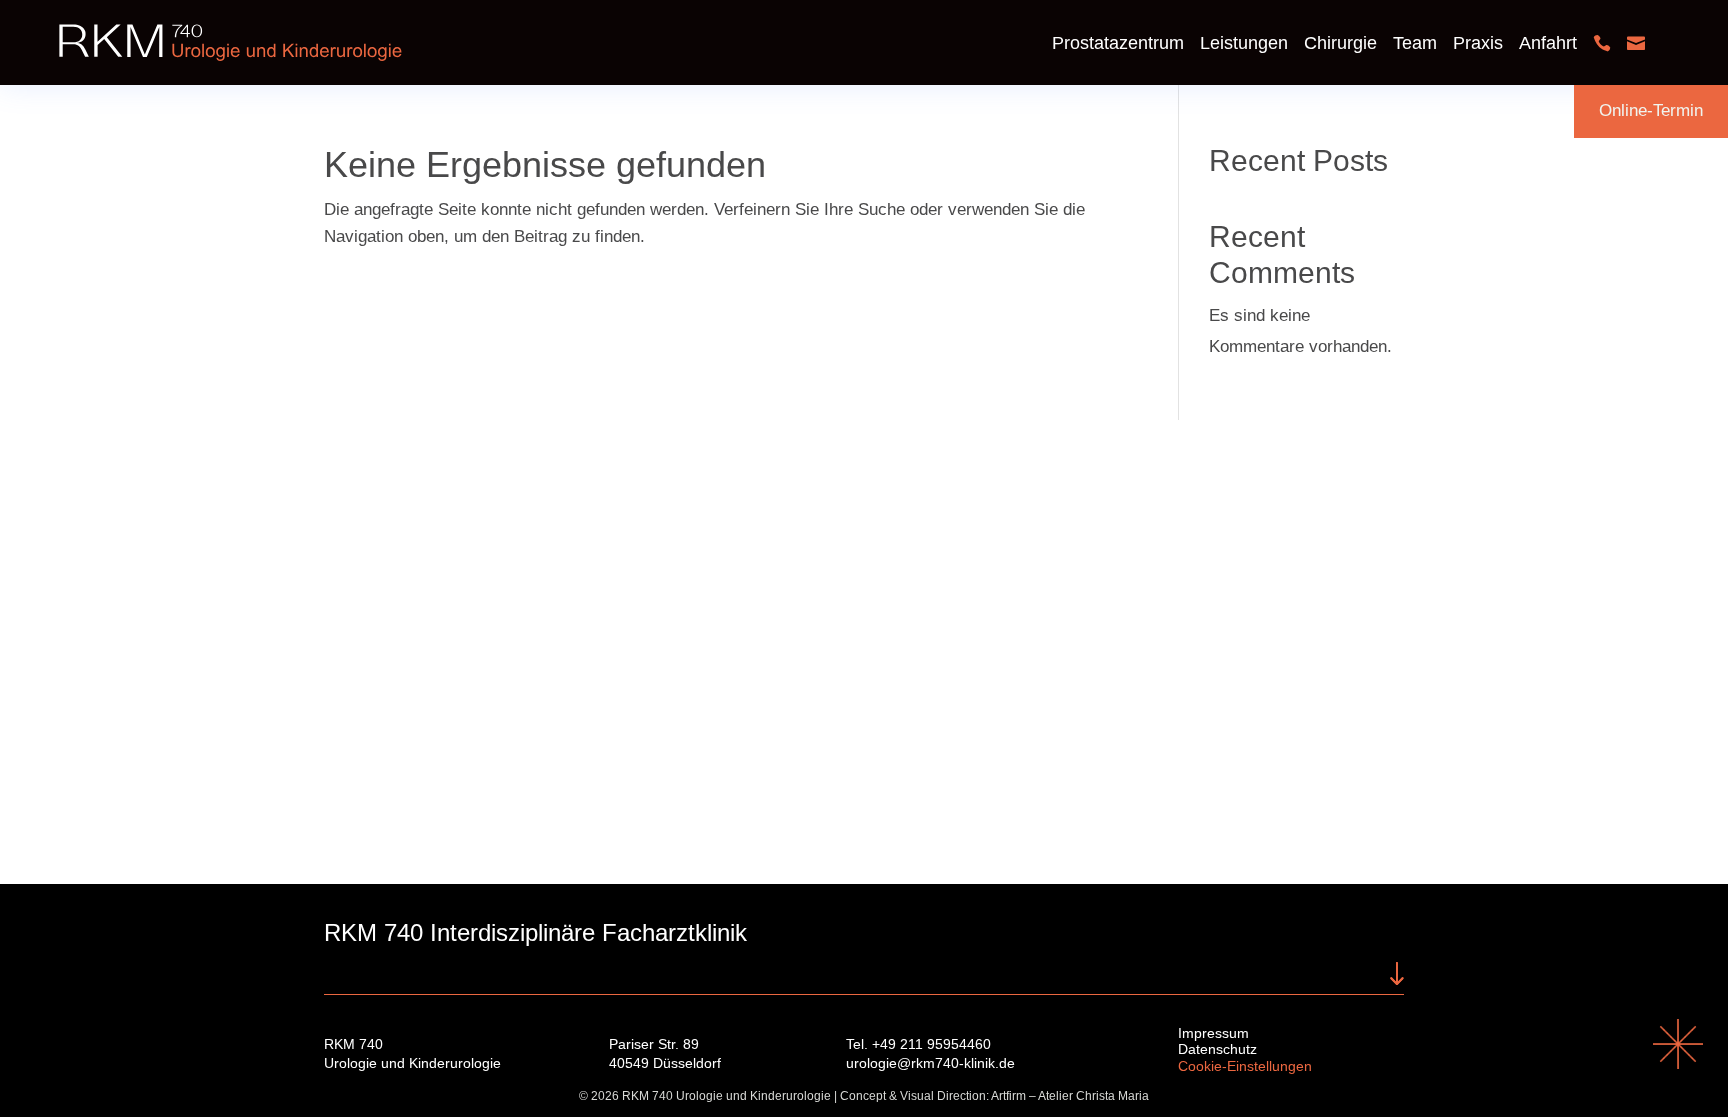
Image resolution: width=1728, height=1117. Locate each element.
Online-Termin (1651, 110)
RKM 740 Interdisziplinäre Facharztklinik (535, 932)
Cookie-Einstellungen (1245, 1066)
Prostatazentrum (1118, 43)
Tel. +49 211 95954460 (918, 1044)
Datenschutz (1217, 1049)
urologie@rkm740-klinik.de (930, 1063)
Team (1415, 43)
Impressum (1213, 1033)
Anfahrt (1548, 43)
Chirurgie (1340, 43)
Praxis (1478, 43)
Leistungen (1244, 43)
